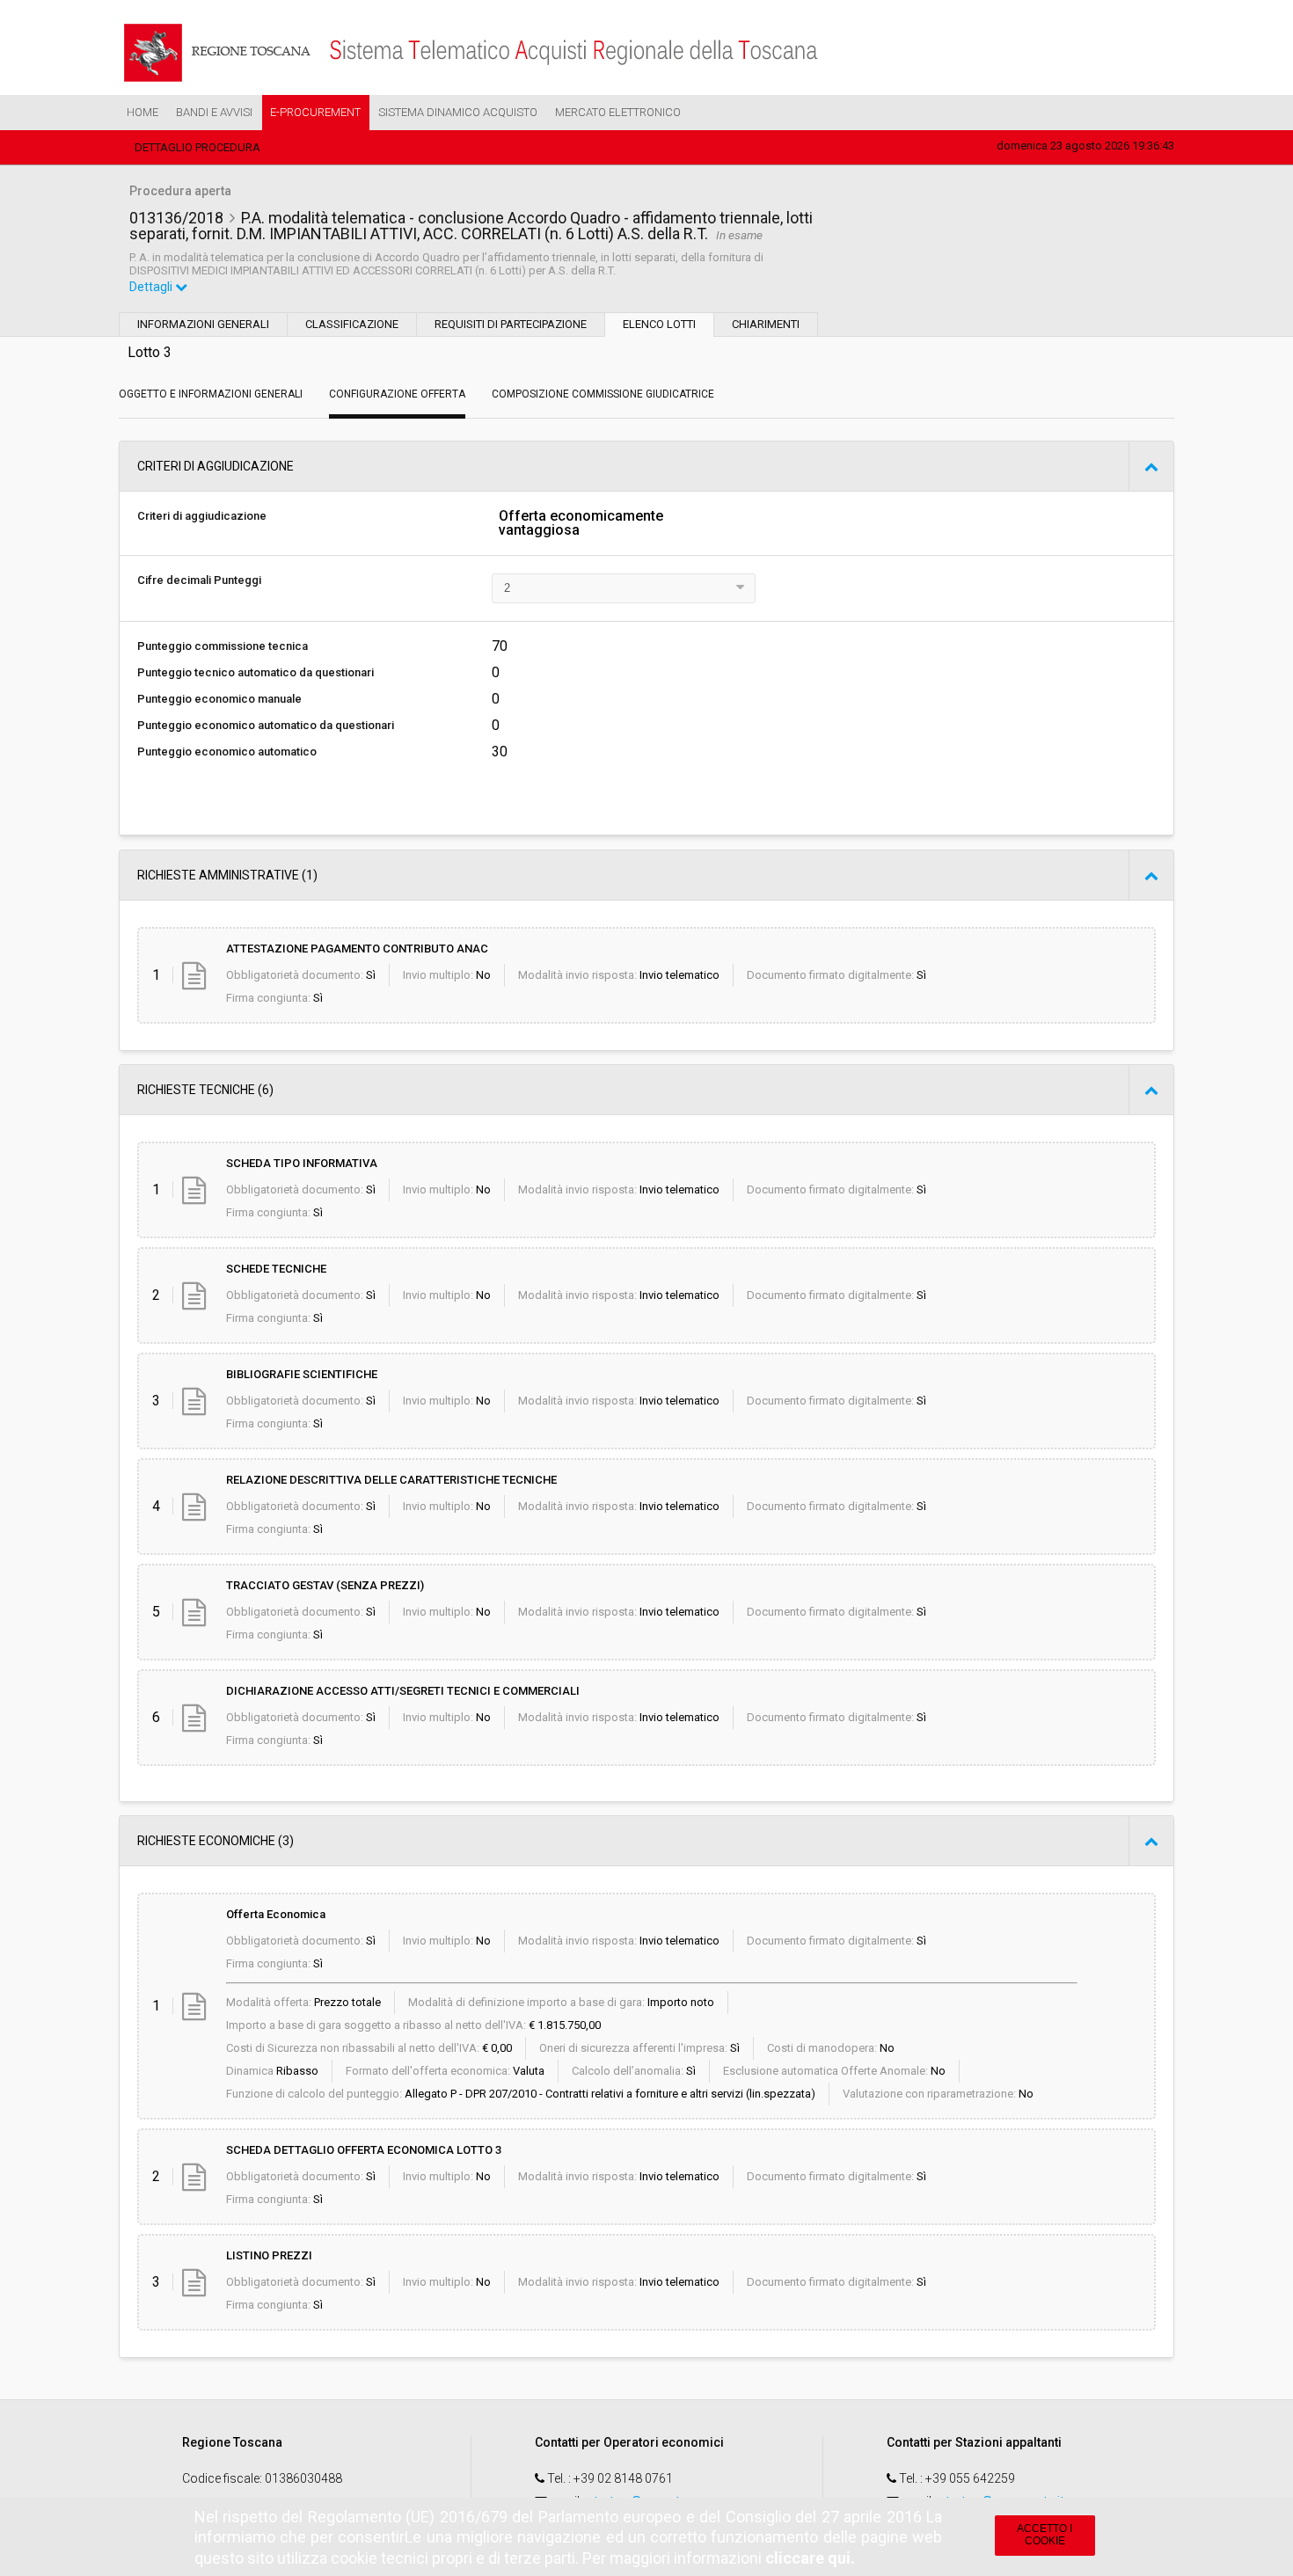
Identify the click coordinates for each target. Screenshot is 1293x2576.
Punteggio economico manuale (219, 699)
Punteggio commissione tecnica (223, 646)
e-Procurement (315, 112)
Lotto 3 (150, 352)
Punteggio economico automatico (227, 752)
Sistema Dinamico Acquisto (458, 112)
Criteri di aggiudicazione (202, 516)
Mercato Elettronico (618, 112)
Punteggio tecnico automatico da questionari (256, 672)
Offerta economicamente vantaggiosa (581, 523)
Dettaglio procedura (197, 147)
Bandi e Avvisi (214, 112)
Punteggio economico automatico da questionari (266, 725)
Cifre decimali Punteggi (199, 580)
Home (142, 112)
